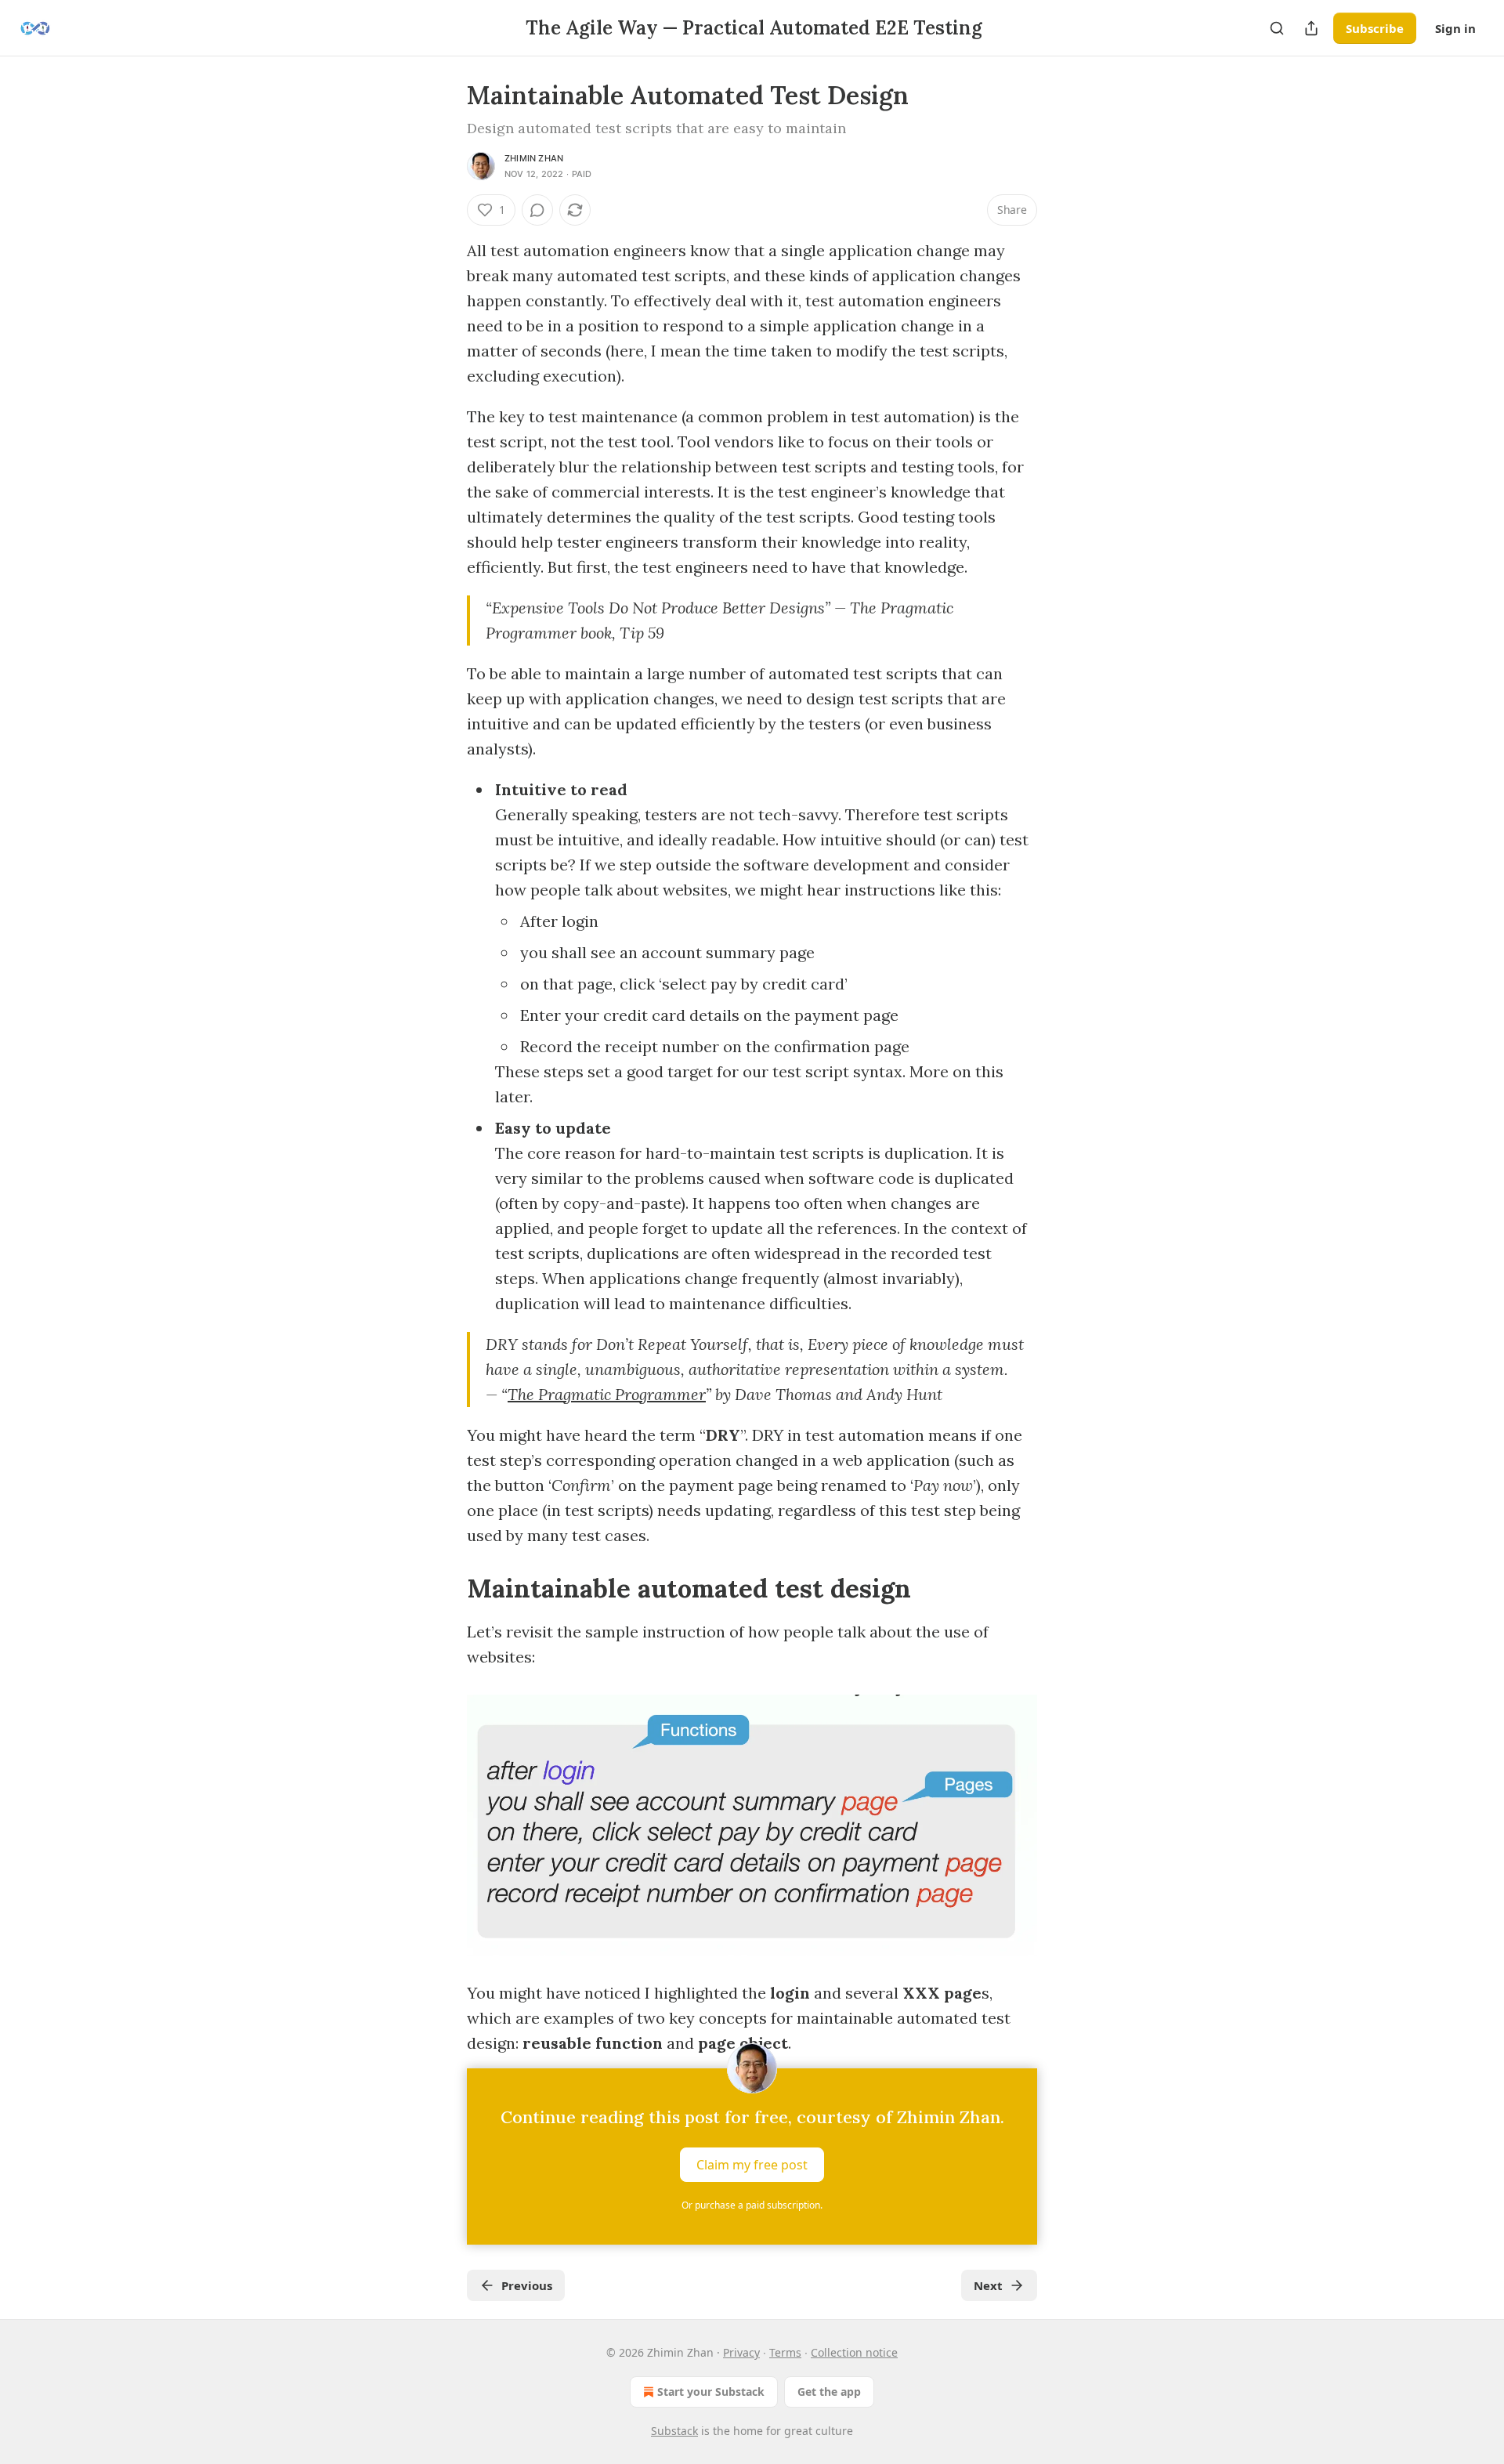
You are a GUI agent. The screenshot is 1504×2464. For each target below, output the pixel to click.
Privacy (741, 2352)
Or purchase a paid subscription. (752, 2205)
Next (988, 2285)
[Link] (445, 1588)
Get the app (829, 2392)
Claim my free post (752, 2165)
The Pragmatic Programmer (607, 1394)
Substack (674, 2431)
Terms (785, 2352)
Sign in (1455, 28)
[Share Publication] (1311, 28)
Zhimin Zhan (534, 158)
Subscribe (1375, 28)
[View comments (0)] (537, 210)
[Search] (1277, 28)
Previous (527, 2285)
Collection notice (854, 2352)
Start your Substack (711, 2392)
